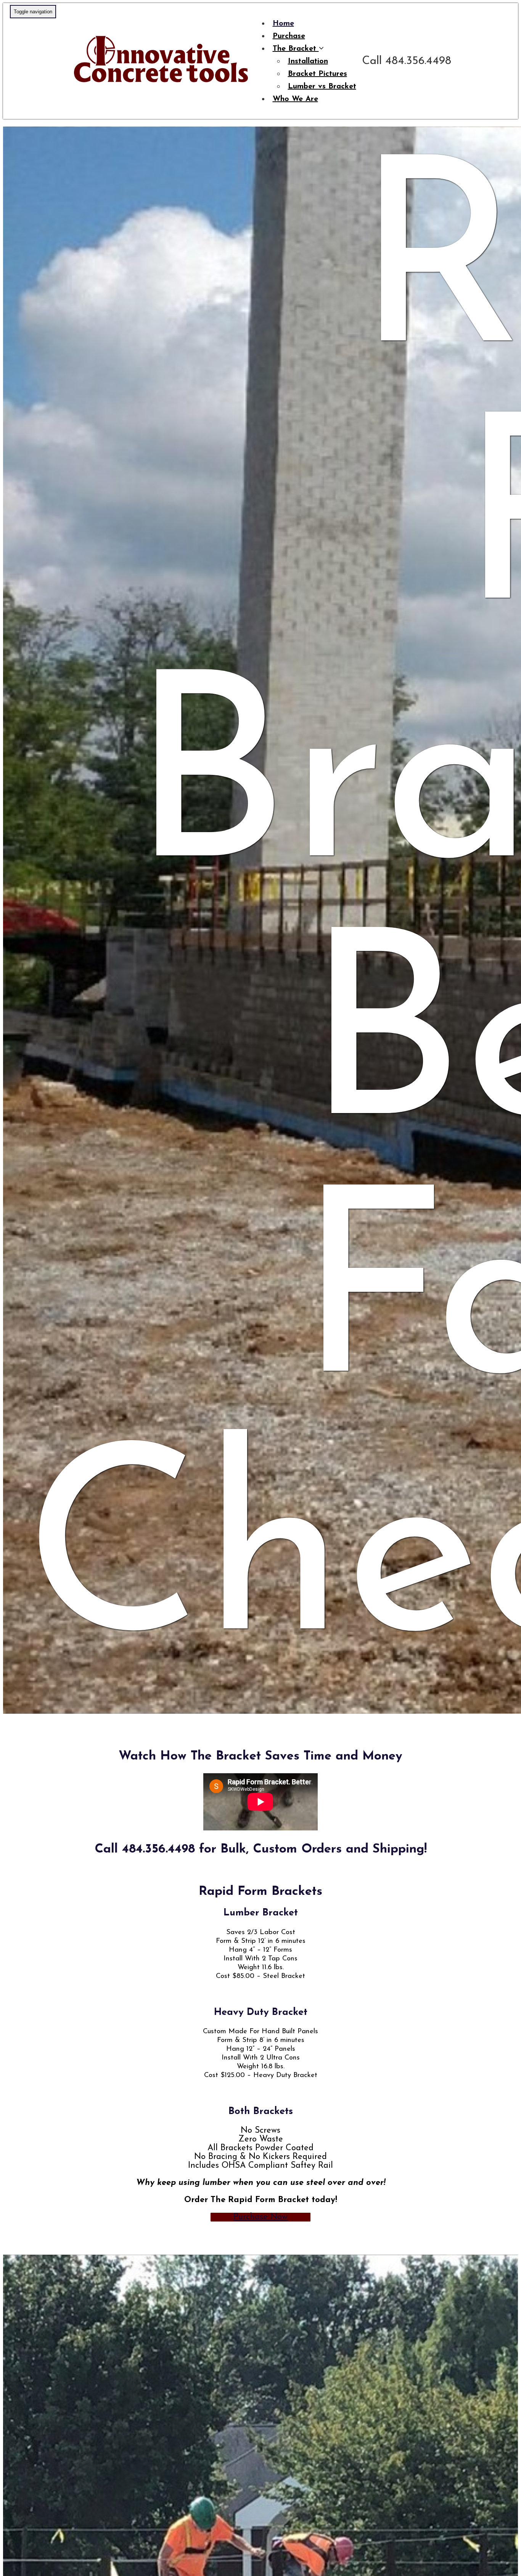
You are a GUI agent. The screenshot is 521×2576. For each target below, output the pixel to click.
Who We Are (295, 99)
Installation (308, 61)
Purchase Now (260, 2217)
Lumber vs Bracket (322, 87)
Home (283, 24)
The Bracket (296, 49)
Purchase (289, 36)
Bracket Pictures (318, 74)
